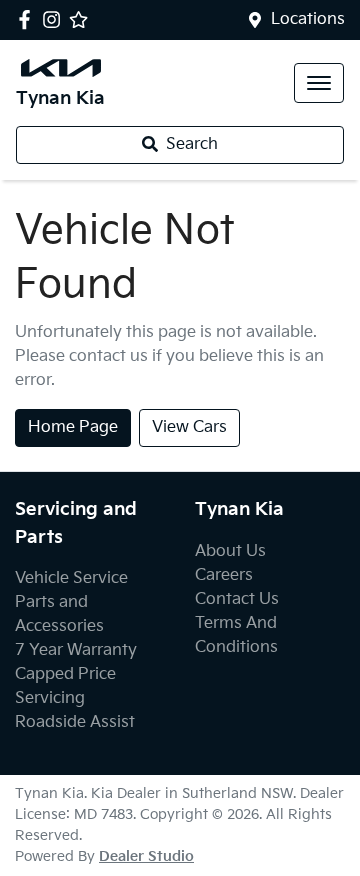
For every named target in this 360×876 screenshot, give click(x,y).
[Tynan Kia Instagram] (55, 19)
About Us (230, 551)
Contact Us (237, 599)
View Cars (189, 427)
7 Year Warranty (76, 650)
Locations (308, 19)
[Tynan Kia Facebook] (28, 19)
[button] (319, 83)
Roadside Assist (75, 722)
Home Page (73, 427)
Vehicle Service (71, 578)
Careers (224, 575)
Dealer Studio (146, 856)
